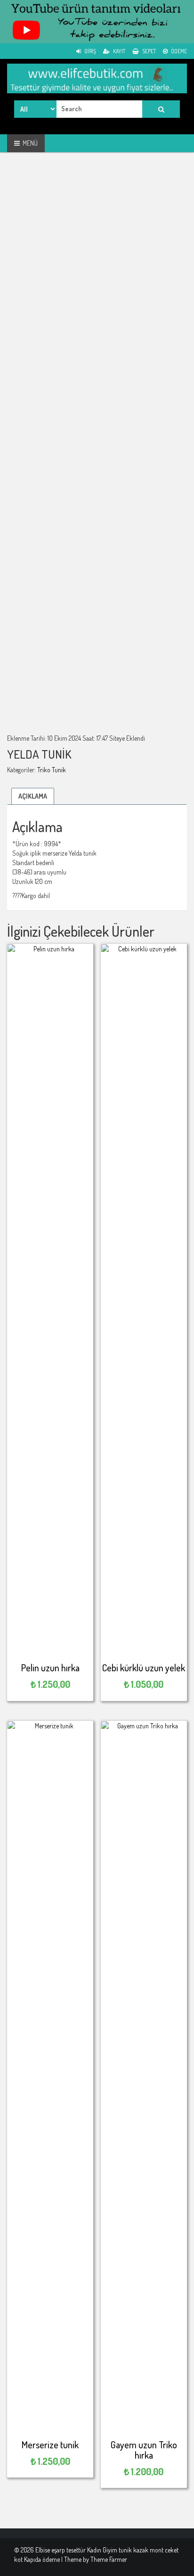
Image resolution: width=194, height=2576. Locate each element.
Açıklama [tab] (33, 796)
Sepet (149, 51)
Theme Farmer (109, 2559)
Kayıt (119, 51)
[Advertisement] (97, 263)
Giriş (90, 51)
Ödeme (178, 51)
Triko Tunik (52, 770)
